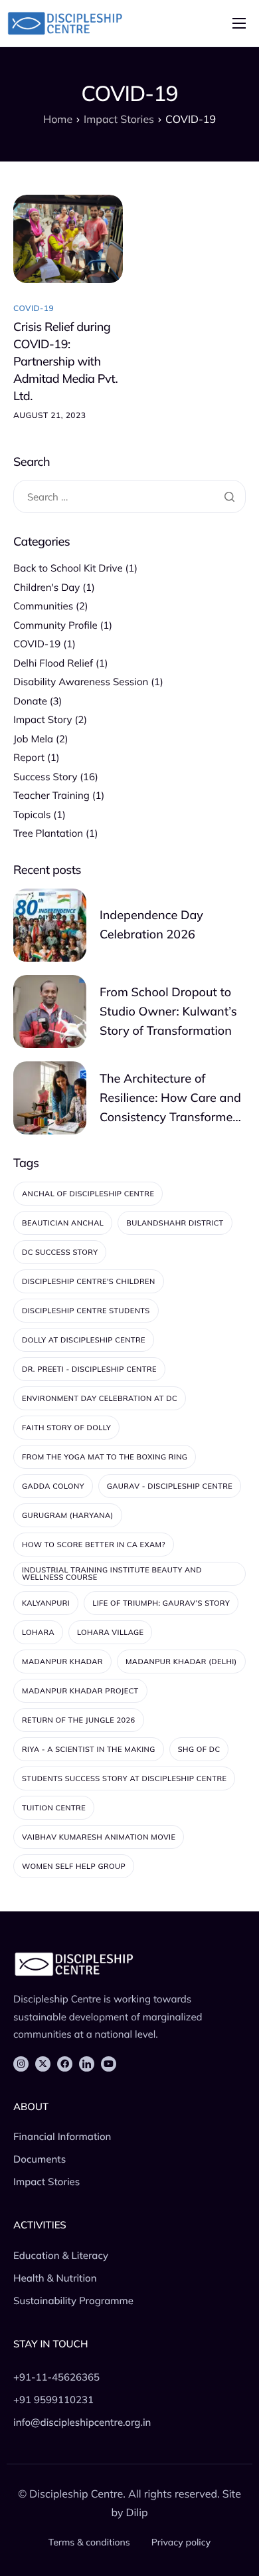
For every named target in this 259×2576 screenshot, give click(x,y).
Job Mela (33, 739)
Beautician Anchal (63, 1223)
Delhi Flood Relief (53, 663)
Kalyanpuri (46, 1603)
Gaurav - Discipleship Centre (170, 1486)
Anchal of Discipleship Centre (88, 1194)
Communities (43, 606)
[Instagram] (21, 2064)
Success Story (45, 777)
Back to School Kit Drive (68, 568)
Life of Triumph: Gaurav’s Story (161, 1603)
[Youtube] (109, 2064)
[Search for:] (129, 497)
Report (29, 757)
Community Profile (55, 625)
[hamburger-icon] (239, 23)
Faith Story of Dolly (66, 1428)
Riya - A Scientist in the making (89, 1749)
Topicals (32, 814)
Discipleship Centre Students (86, 1311)
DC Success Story (60, 1252)
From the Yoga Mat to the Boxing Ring (105, 1457)
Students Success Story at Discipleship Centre (124, 1778)
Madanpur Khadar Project (80, 1691)
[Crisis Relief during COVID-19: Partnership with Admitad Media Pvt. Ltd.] (68, 238)
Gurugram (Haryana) (68, 1515)
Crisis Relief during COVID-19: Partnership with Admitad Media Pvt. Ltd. (65, 361)
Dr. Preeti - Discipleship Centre (89, 1369)
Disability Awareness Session (81, 682)
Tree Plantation (48, 833)
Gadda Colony (53, 1486)
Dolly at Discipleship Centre (84, 1340)
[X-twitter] (43, 2064)
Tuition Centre (54, 1808)
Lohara (38, 1632)
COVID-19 (34, 308)
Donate (30, 701)
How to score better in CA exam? (94, 1545)
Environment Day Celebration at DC (100, 1398)
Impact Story (43, 719)
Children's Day (46, 587)
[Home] (65, 23)
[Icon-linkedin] (87, 2064)
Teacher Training (51, 795)
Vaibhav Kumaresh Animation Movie (99, 1837)
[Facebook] (65, 2064)
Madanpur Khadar (62, 1662)
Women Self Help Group (74, 1866)
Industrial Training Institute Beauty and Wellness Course (112, 1573)
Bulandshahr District (175, 1223)
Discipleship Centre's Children (89, 1281)
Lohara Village (110, 1632)
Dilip (137, 2512)
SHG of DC (199, 1749)
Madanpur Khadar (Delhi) (181, 1662)
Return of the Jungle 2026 (79, 1720)
